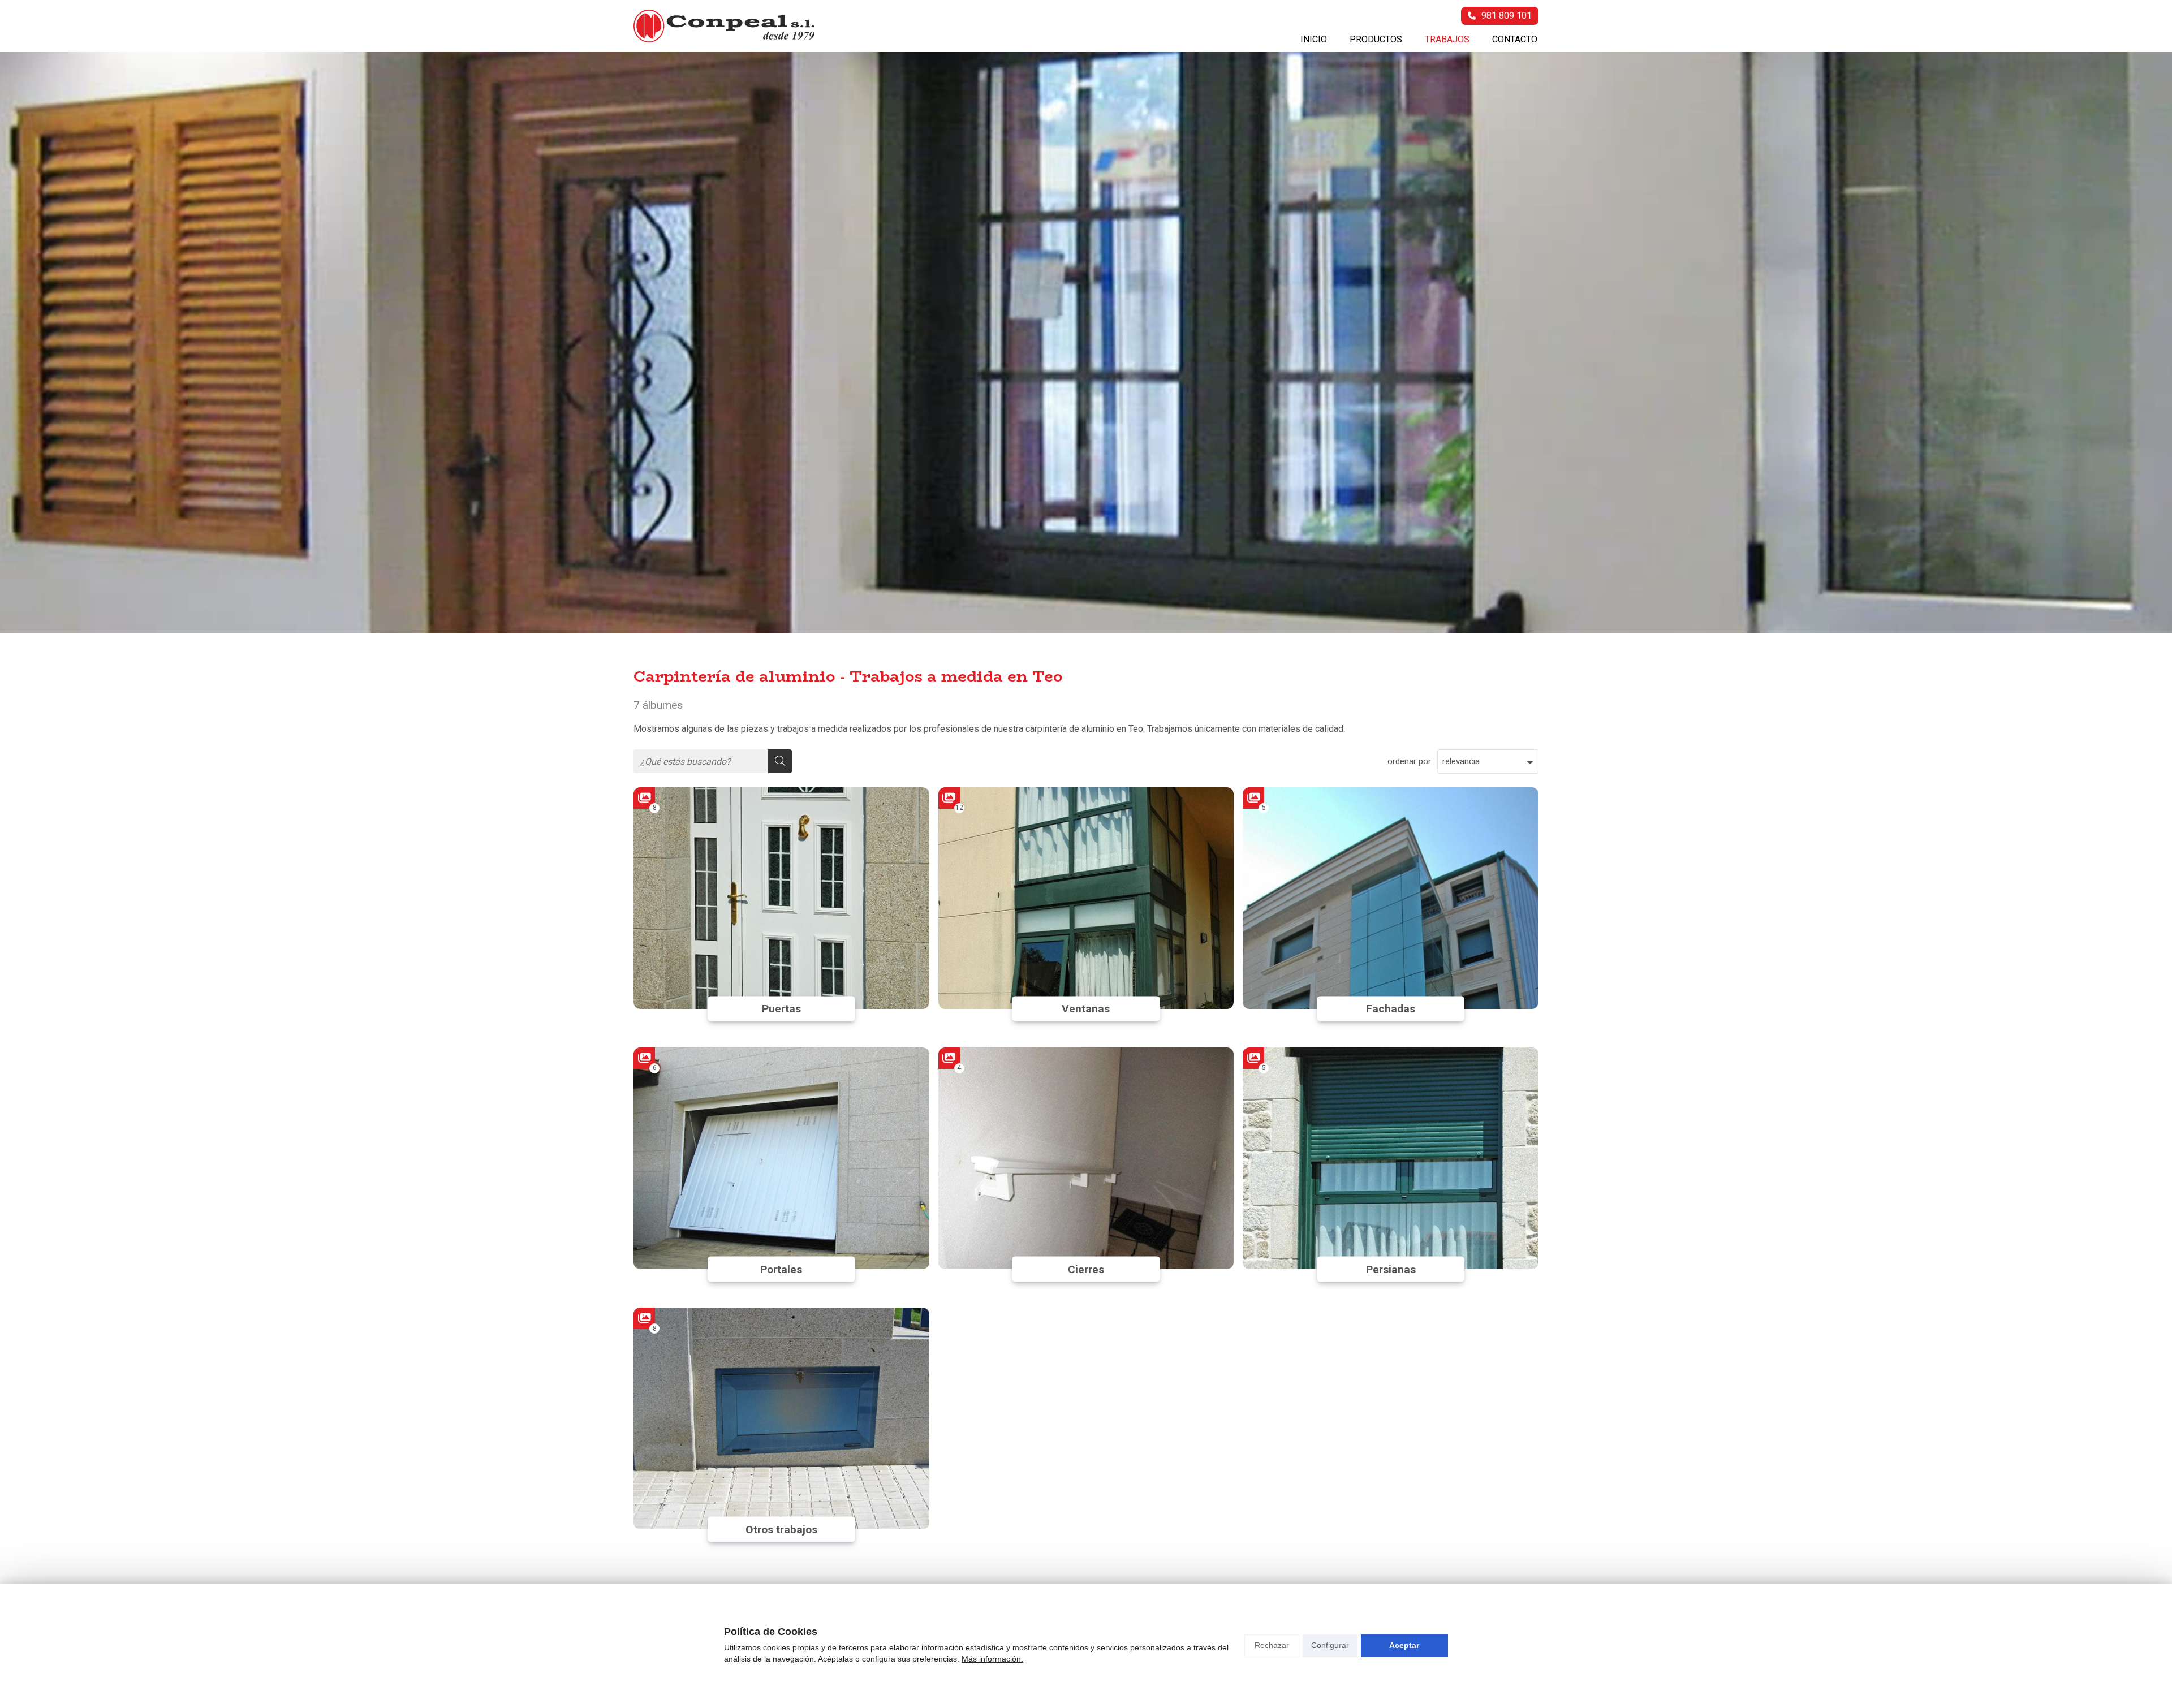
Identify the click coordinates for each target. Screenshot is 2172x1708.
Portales (781, 1269)
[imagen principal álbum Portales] (781, 1158)
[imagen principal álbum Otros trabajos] (781, 1418)
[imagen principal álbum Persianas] (1391, 1158)
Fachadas (1391, 1009)
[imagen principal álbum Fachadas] (1391, 898)
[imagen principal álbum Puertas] (781, 898)
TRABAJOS (1447, 39)
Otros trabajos (781, 1530)
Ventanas (1086, 1009)
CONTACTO (1515, 39)
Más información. (992, 1659)
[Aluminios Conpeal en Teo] (724, 26)
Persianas (1391, 1269)
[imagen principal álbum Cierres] (1086, 1158)
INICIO (1314, 39)
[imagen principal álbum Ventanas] (1086, 898)
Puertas (781, 1009)
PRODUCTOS (1376, 39)
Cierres (1086, 1269)
